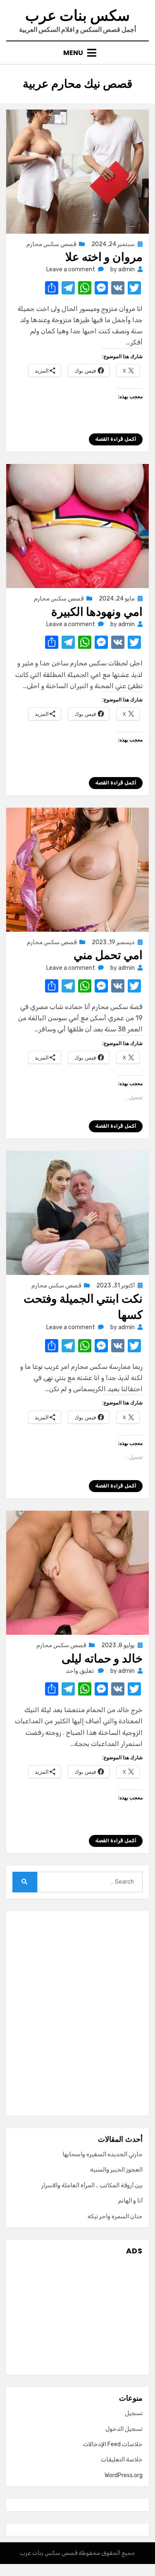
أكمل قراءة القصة (116, 439)
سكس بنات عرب (77, 16)
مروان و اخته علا (104, 257)
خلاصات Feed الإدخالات (113, 2444)
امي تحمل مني (108, 955)
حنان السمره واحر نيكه (115, 2216)
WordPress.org (124, 2475)
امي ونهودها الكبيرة (97, 612)
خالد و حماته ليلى (102, 1659)
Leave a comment (71, 269)
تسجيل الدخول (124, 2429)
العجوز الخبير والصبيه (116, 2170)
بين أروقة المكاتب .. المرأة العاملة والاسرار (92, 2185)
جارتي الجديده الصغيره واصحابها (103, 2154)
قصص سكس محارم (51, 244)
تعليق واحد (80, 1671)
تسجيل (134, 2413)
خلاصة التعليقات (122, 2460)
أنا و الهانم (130, 2201)
